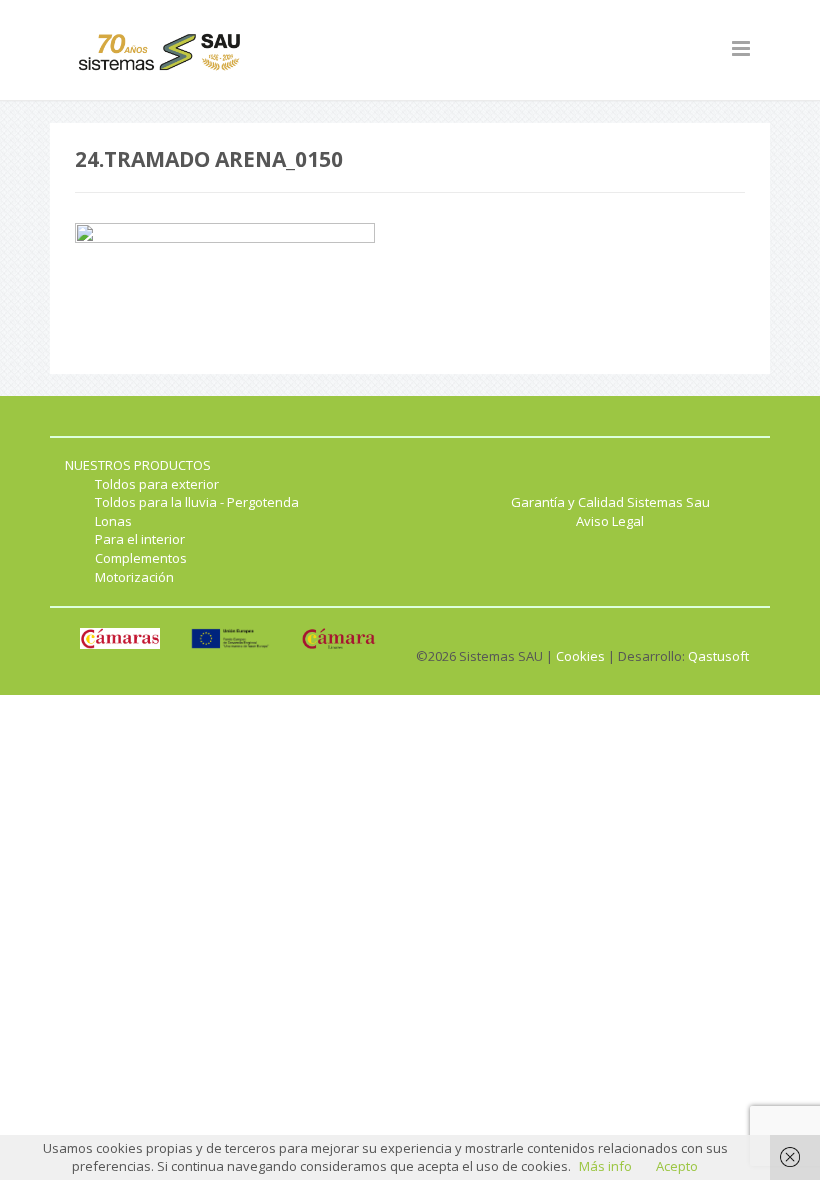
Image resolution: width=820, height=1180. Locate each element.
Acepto (677, 1166)
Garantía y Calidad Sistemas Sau (610, 502)
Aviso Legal (610, 521)
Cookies (580, 656)
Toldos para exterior (157, 484)
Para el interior (140, 539)
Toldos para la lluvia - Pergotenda (197, 502)
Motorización (134, 577)
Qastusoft (718, 656)
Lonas (113, 521)
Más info (605, 1166)
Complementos (141, 558)
